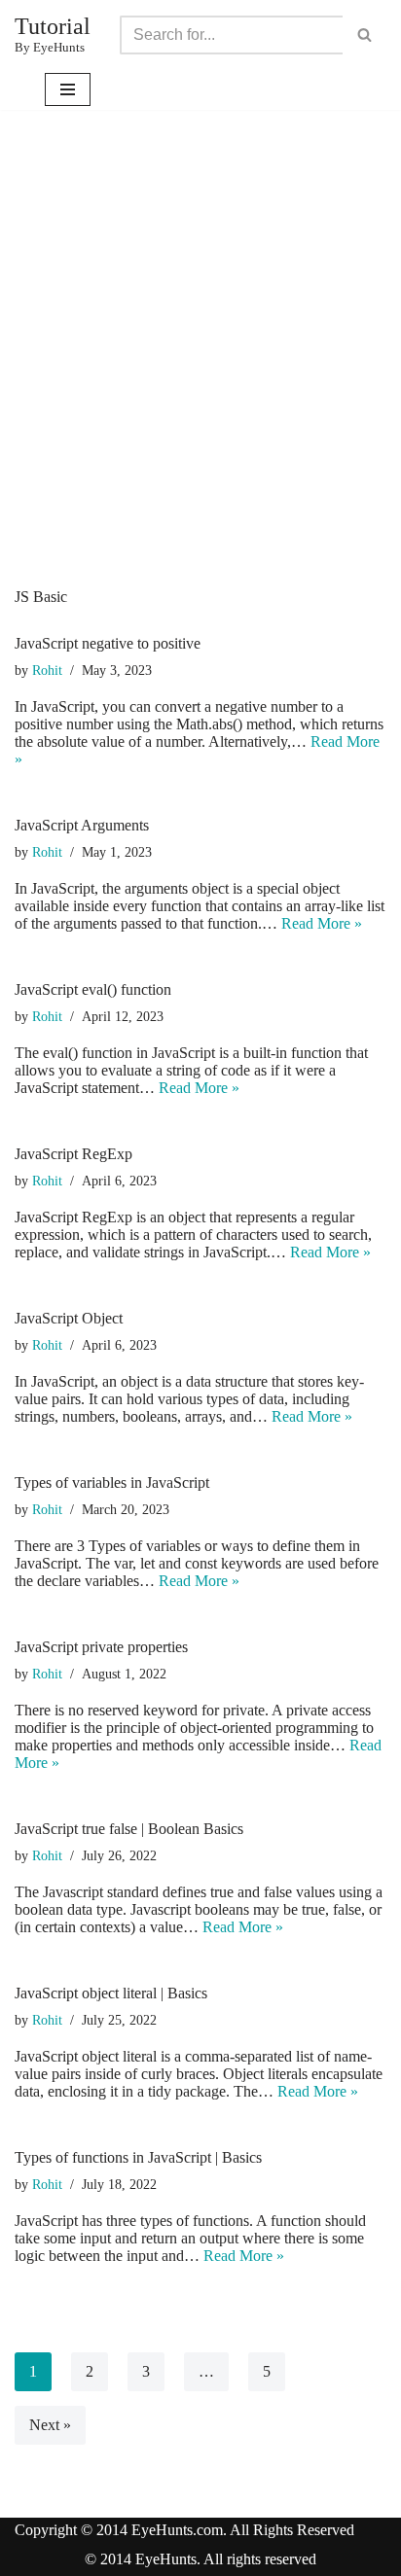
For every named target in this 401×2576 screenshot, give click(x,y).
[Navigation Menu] (68, 89)
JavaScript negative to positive (108, 643)
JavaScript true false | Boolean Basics (129, 1829)
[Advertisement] (200, 378)
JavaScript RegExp (73, 1154)
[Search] (365, 35)
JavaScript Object (69, 1318)
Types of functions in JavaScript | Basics (138, 2157)
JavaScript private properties (101, 1647)
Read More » (322, 923)
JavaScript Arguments (82, 825)
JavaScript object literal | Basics (111, 1993)
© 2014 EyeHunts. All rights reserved (200, 2559)
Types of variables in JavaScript (112, 1482)
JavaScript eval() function (93, 989)
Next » (50, 2425)
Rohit (47, 670)
